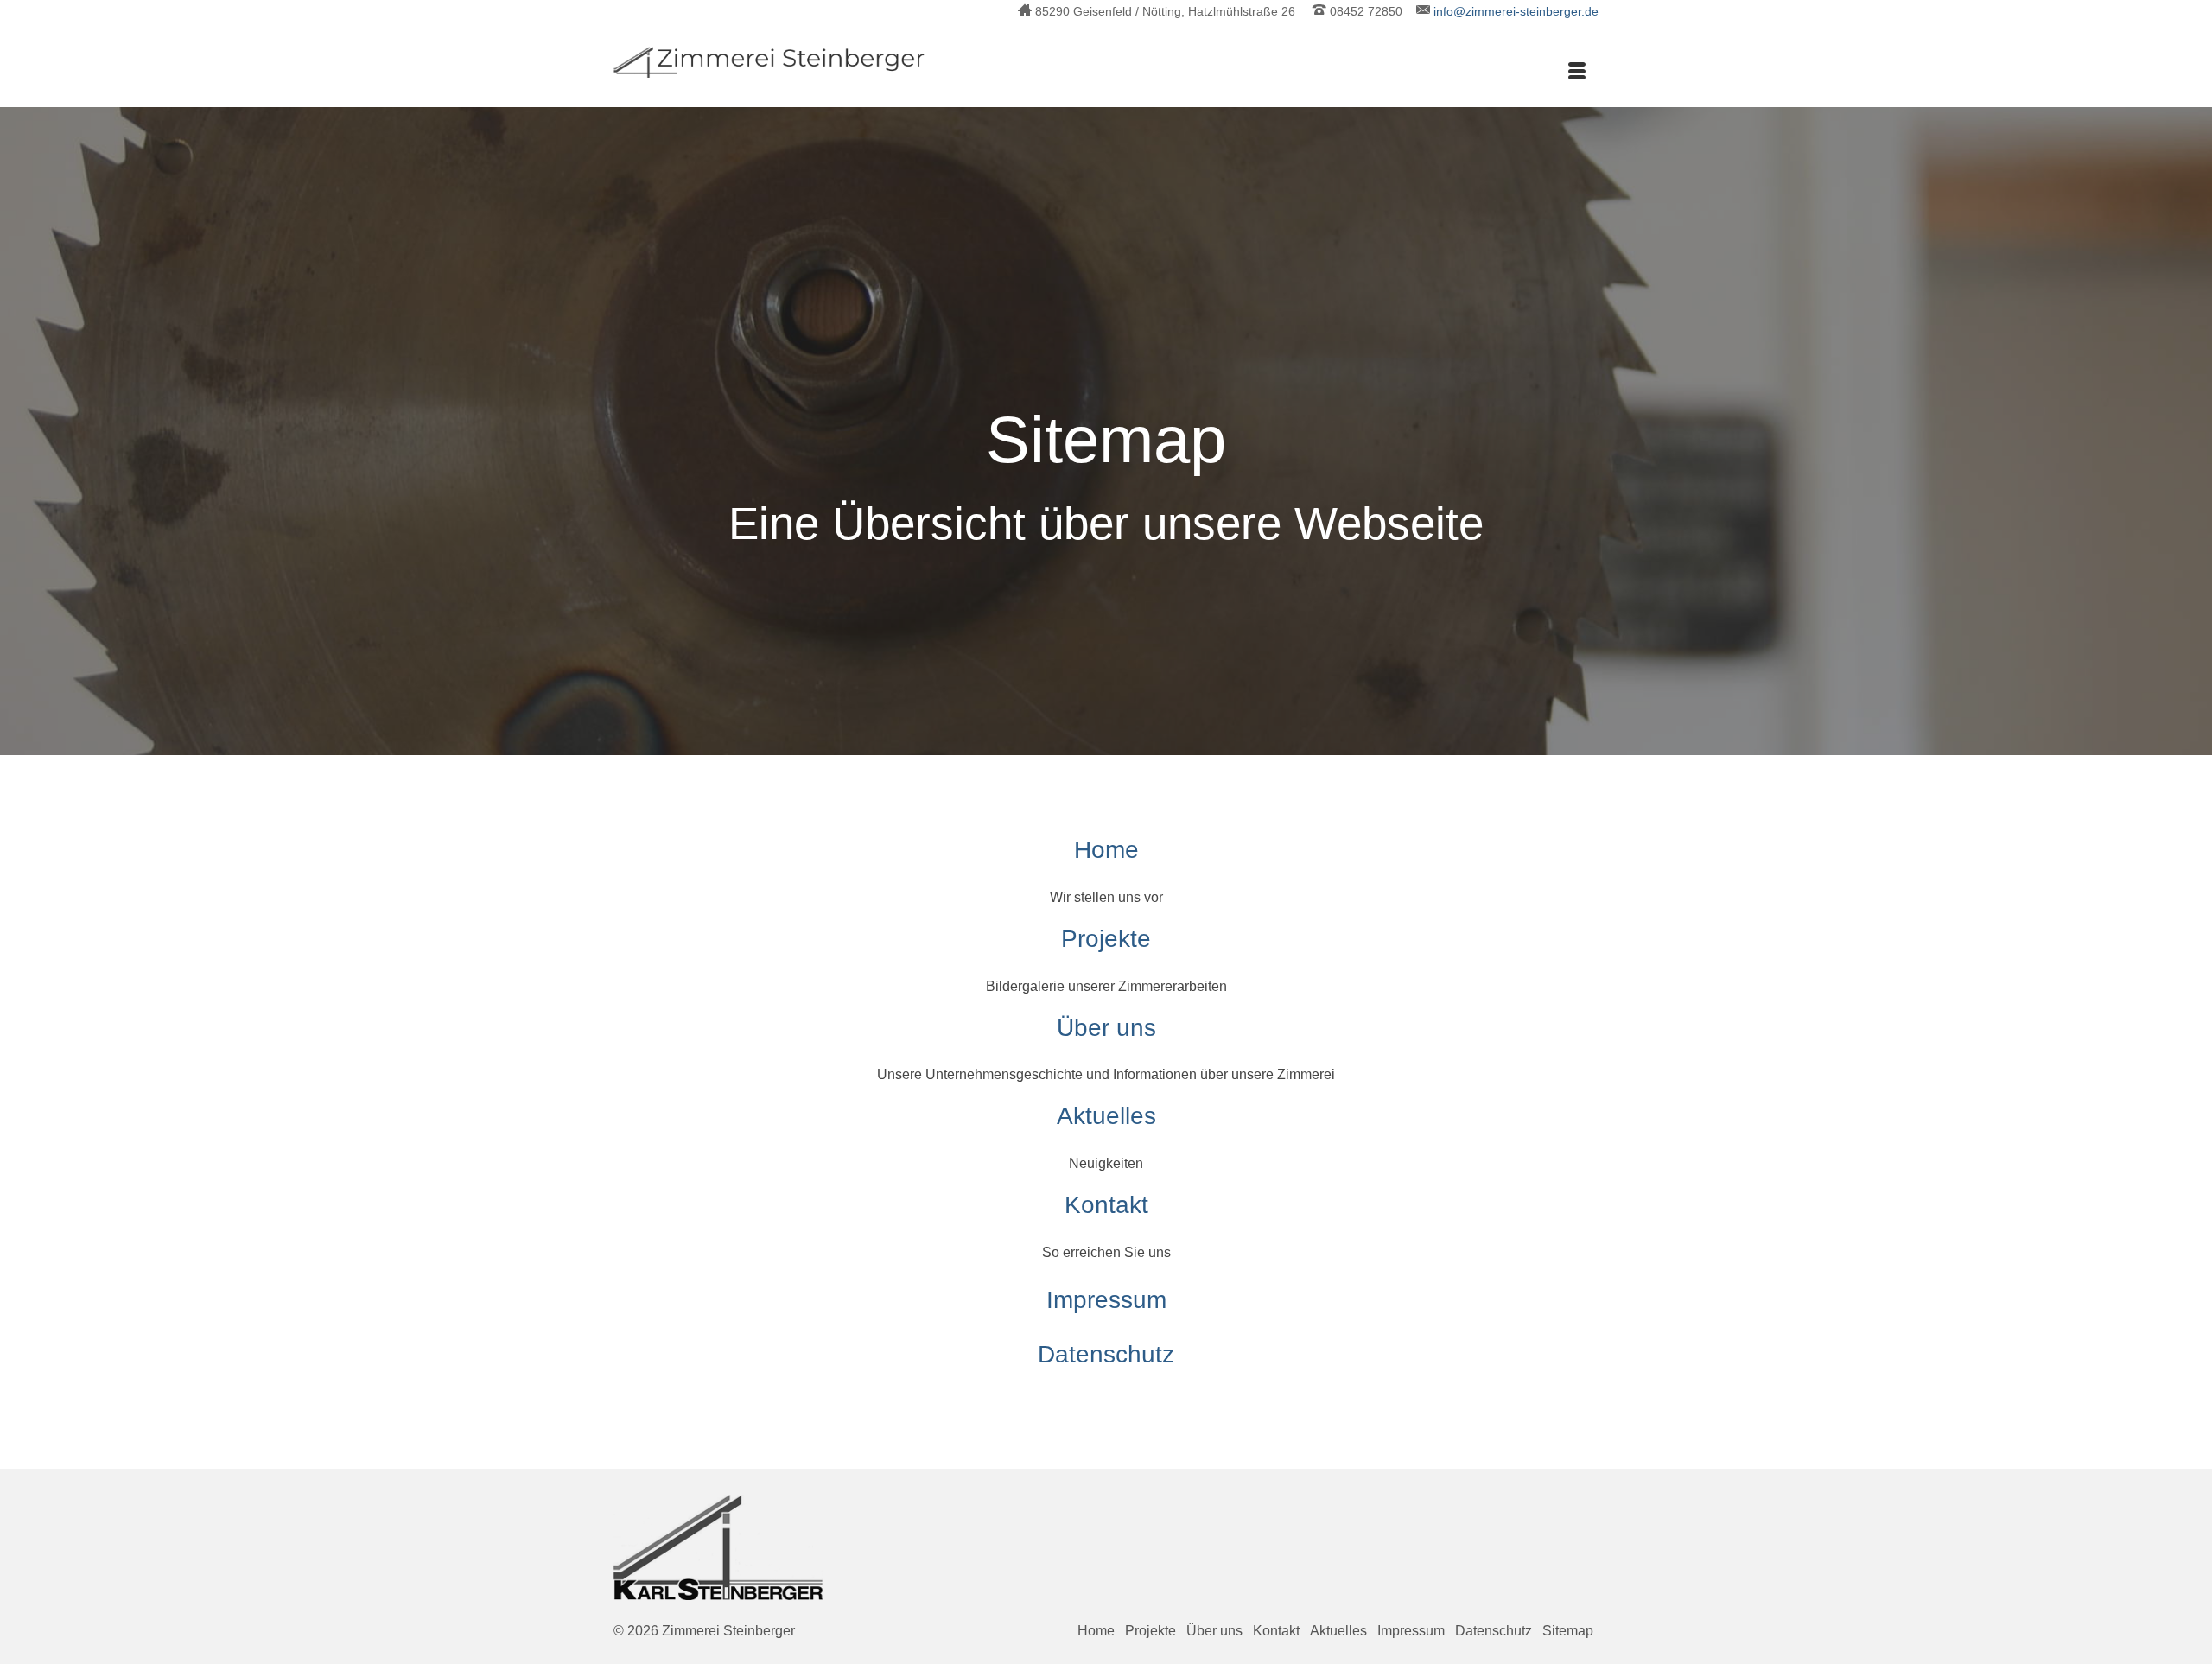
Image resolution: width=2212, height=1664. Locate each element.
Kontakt (1106, 1205)
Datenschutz (1106, 1354)
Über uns (1106, 1028)
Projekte (1106, 939)
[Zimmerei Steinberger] (769, 62)
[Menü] (1577, 73)
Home (1106, 850)
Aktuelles (1106, 1116)
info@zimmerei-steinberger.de (1516, 11)
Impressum (1106, 1300)
